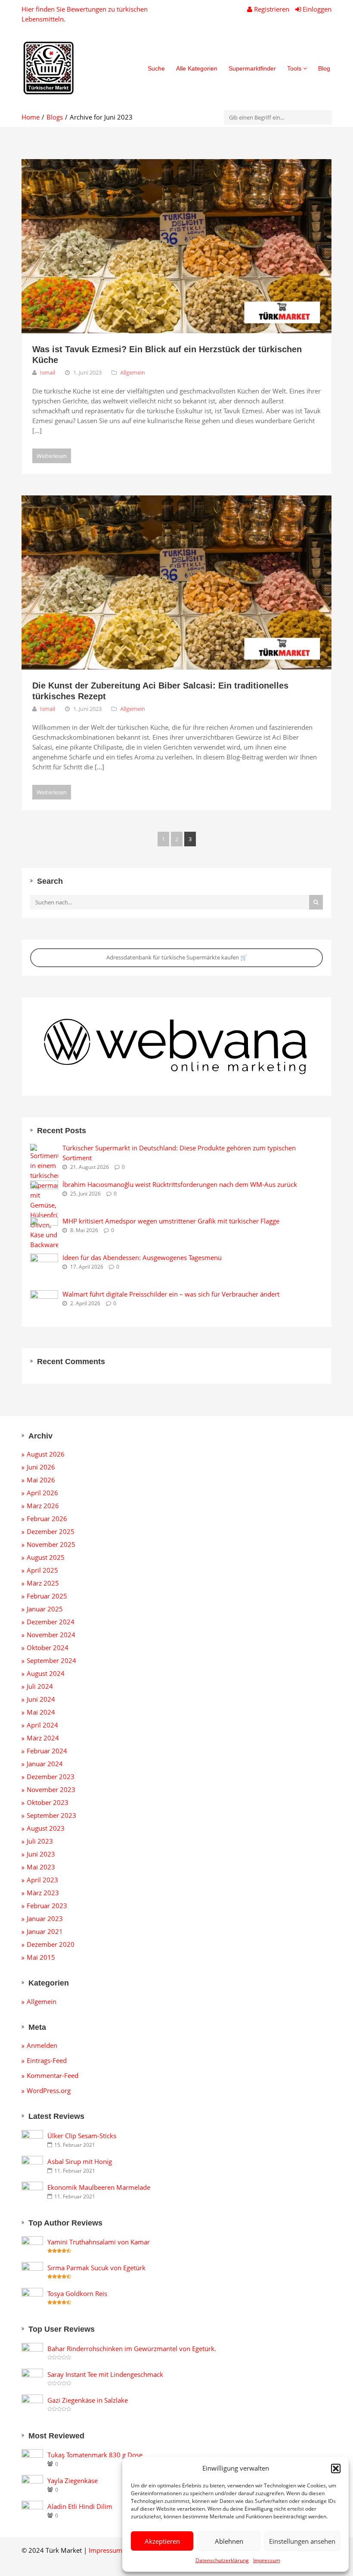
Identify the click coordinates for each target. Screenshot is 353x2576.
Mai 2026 (41, 1480)
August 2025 (46, 1557)
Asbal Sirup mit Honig (80, 2161)
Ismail (48, 372)
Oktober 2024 (48, 1648)
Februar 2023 (47, 1906)
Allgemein (133, 372)
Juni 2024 (41, 1699)
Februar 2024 (47, 1751)
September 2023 (51, 1815)
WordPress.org (49, 2090)
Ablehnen (229, 2541)
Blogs (55, 117)
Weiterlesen (52, 456)
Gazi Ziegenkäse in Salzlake (88, 2400)
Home (31, 117)
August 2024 (46, 1673)
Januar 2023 (45, 1918)
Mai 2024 (41, 1712)
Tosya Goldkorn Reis (77, 2293)
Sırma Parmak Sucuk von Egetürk (96, 2268)
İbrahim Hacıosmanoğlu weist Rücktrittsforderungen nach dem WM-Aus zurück (180, 1184)
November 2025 (51, 1544)
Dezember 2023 (51, 1777)
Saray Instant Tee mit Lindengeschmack (105, 2374)
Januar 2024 (45, 1764)
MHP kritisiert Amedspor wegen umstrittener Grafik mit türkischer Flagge (171, 1221)
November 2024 (51, 1635)
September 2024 (51, 1660)
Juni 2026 (41, 1467)
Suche (156, 68)
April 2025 (42, 1570)
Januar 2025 (45, 1609)
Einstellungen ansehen (302, 2541)
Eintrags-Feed (47, 2060)
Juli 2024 (40, 1686)
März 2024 (43, 1738)
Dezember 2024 (51, 1622)
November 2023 (51, 1789)
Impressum (267, 2560)
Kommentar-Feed (53, 2075)
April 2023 (42, 1880)
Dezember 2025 (51, 1531)
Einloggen (316, 9)
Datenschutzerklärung (222, 2560)
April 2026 (42, 1493)
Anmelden (42, 2045)
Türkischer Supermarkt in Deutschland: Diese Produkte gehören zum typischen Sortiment (179, 1153)
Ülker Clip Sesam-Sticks (82, 2136)
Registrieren (272, 9)
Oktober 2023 (48, 1802)
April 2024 (42, 1725)
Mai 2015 (41, 1957)
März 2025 (43, 1583)
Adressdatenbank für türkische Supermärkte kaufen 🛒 (177, 957)
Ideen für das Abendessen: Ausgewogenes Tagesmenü (142, 1257)
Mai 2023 (41, 1867)
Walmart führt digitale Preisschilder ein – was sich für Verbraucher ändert (171, 1294)
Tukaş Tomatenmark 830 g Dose (95, 2455)
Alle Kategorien (197, 68)
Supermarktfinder (252, 68)
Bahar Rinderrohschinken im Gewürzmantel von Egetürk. (132, 2349)
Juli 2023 (40, 1841)
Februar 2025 (47, 1596)
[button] (336, 2468)
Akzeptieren (162, 2541)
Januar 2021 (45, 1931)
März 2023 (43, 1893)
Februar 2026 (47, 1519)
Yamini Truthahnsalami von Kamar (99, 2242)
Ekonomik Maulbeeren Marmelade (99, 2187)
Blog (324, 68)
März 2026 (43, 1506)
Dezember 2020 (51, 1944)
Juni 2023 (41, 1854)
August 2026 (46, 1454)
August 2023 (46, 1828)
